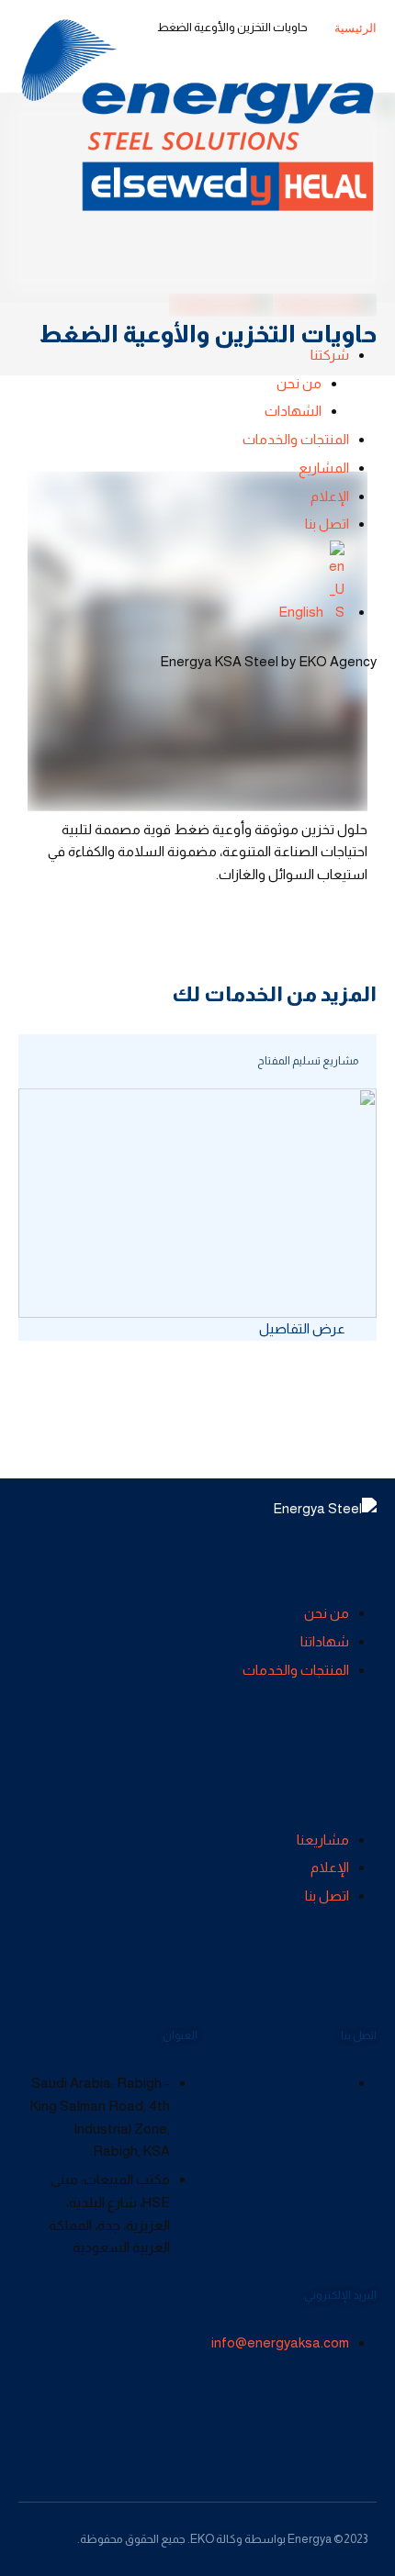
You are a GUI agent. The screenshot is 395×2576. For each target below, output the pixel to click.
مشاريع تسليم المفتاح (308, 1061)
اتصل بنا (327, 524)
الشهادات (293, 411)
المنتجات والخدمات (296, 439)
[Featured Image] (197, 1203)
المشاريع (324, 468)
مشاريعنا (323, 1840)
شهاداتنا (325, 1641)
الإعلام (330, 496)
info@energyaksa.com (280, 2342)
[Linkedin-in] (32, 2414)
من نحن (299, 383)
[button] (309, 1328)
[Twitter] (68, 2414)
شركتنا (330, 355)
